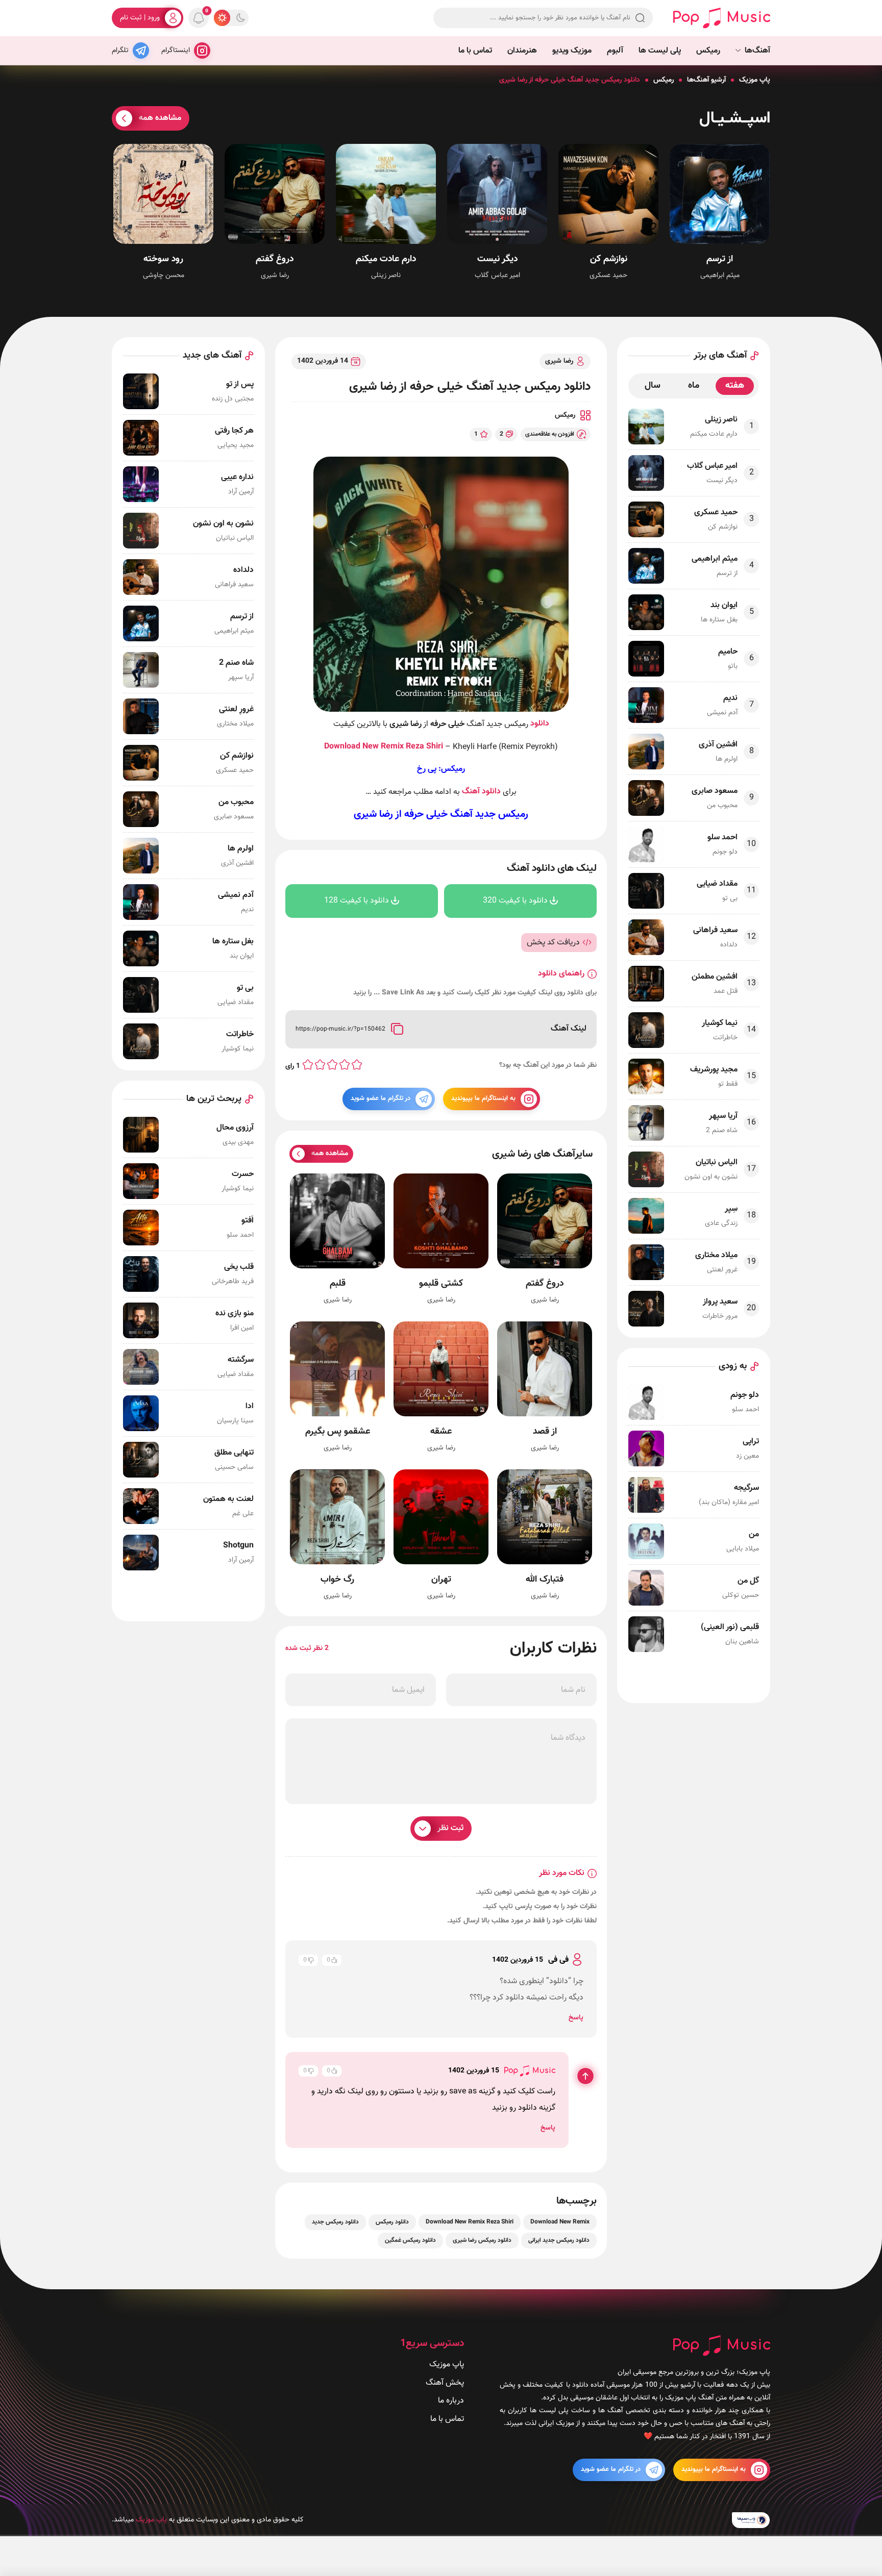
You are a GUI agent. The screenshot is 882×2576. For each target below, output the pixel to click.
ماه (694, 386)
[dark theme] (240, 18)
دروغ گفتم (275, 259)
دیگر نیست (497, 259)
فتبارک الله (545, 1580)
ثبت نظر (450, 1828)
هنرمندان (522, 51)
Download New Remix (364, 747)
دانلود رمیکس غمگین (410, 2240)
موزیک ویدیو (572, 51)
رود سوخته (163, 259)
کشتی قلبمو (441, 1284)
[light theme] (222, 18)
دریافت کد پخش (553, 942)
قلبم (338, 1284)
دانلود (540, 724)
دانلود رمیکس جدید (335, 2222)
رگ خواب (337, 1580)
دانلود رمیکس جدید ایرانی (559, 2240)
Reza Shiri (424, 747)
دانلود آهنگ (481, 792)
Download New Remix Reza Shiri (470, 2222)
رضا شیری (559, 361)
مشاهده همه (160, 118)
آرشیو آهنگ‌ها (706, 80)
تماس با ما (475, 51)
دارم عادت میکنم (386, 259)
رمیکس (708, 51)
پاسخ (576, 2018)
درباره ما (451, 2401)
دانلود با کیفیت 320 (515, 901)
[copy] (397, 1029)
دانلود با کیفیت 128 (357, 901)
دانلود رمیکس (392, 2222)
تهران (441, 1580)
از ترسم (720, 259)
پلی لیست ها (660, 51)
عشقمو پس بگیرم (338, 1432)
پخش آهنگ (445, 2383)
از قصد (545, 1432)
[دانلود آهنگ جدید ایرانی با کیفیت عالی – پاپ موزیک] (722, 18)
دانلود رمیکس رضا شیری (482, 2240)
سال (653, 386)
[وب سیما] (751, 2520)
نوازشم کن (609, 259)
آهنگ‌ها (757, 51)
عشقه (441, 1432)
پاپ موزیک (755, 80)
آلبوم (615, 51)
